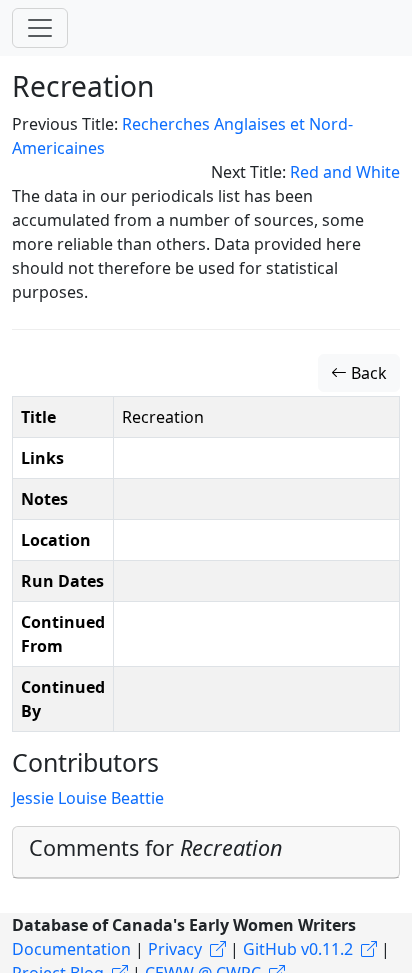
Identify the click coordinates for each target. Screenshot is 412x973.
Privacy (175, 949)
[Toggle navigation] (40, 28)
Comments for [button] (156, 847)
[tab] (206, 852)
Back (367, 373)
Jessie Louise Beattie (88, 798)
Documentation (71, 949)
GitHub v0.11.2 (298, 949)
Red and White (345, 172)
